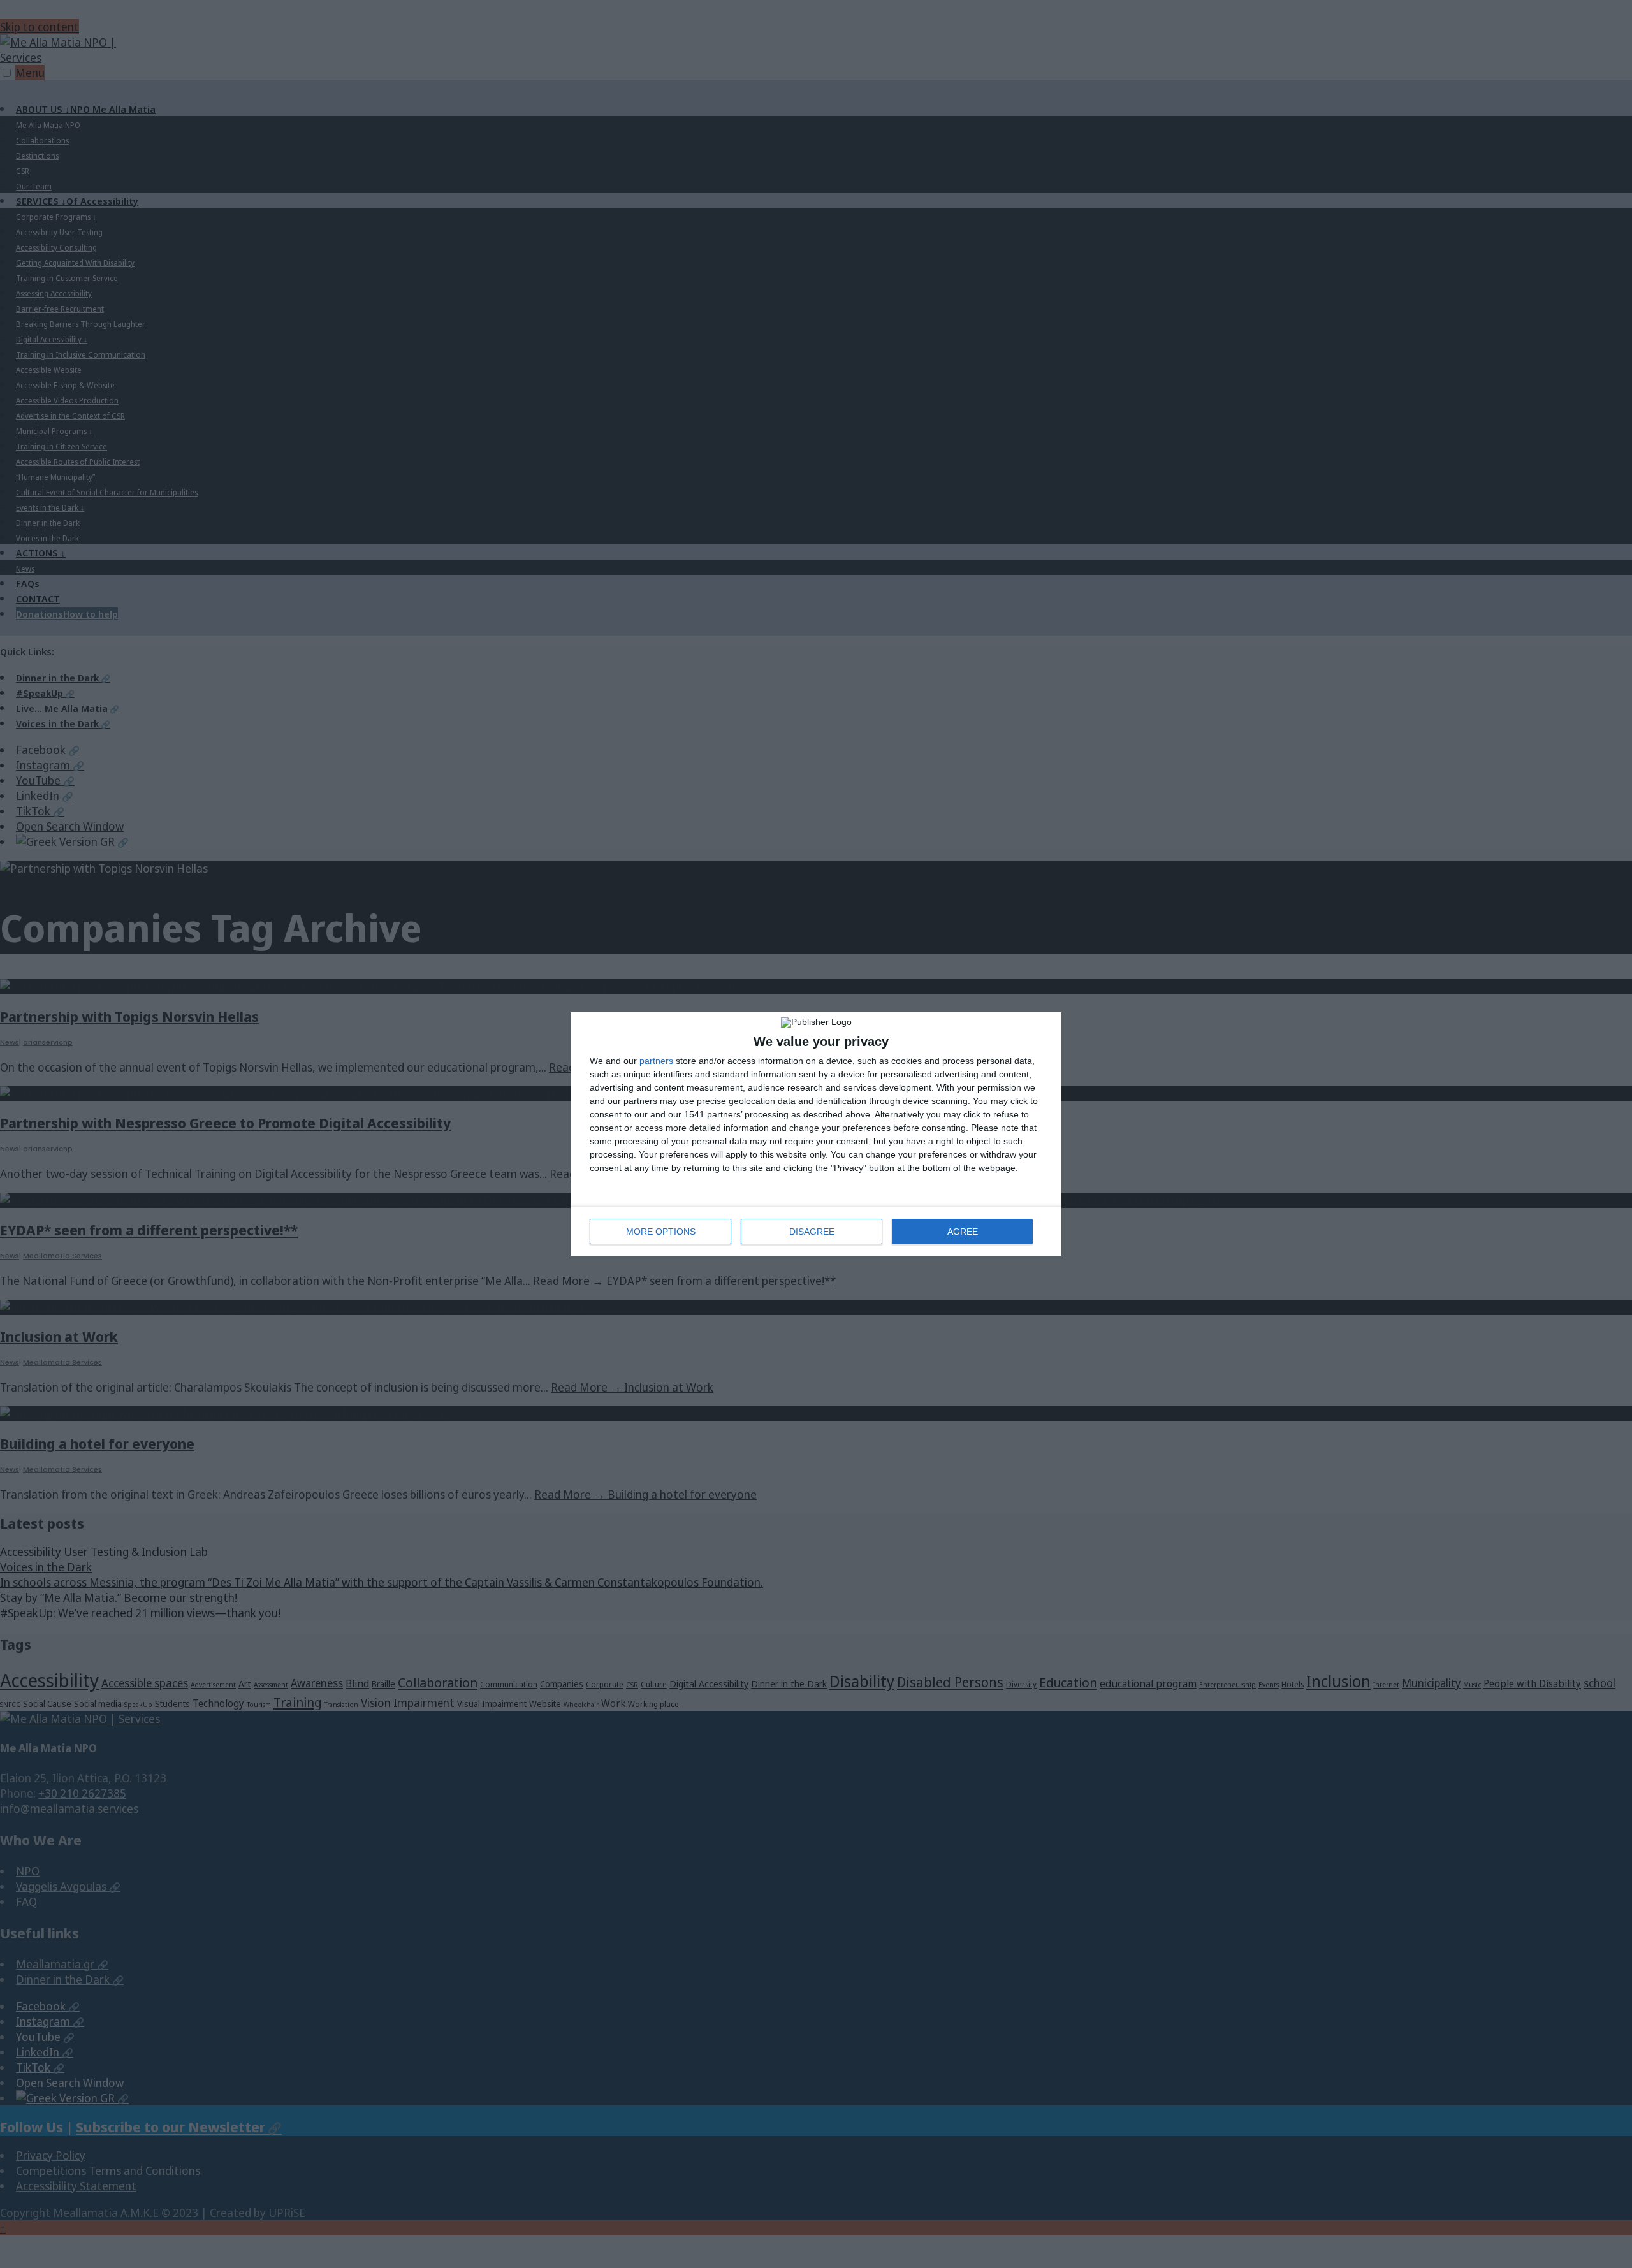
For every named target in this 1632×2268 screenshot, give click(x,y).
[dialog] (816, 1134)
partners (656, 1061)
